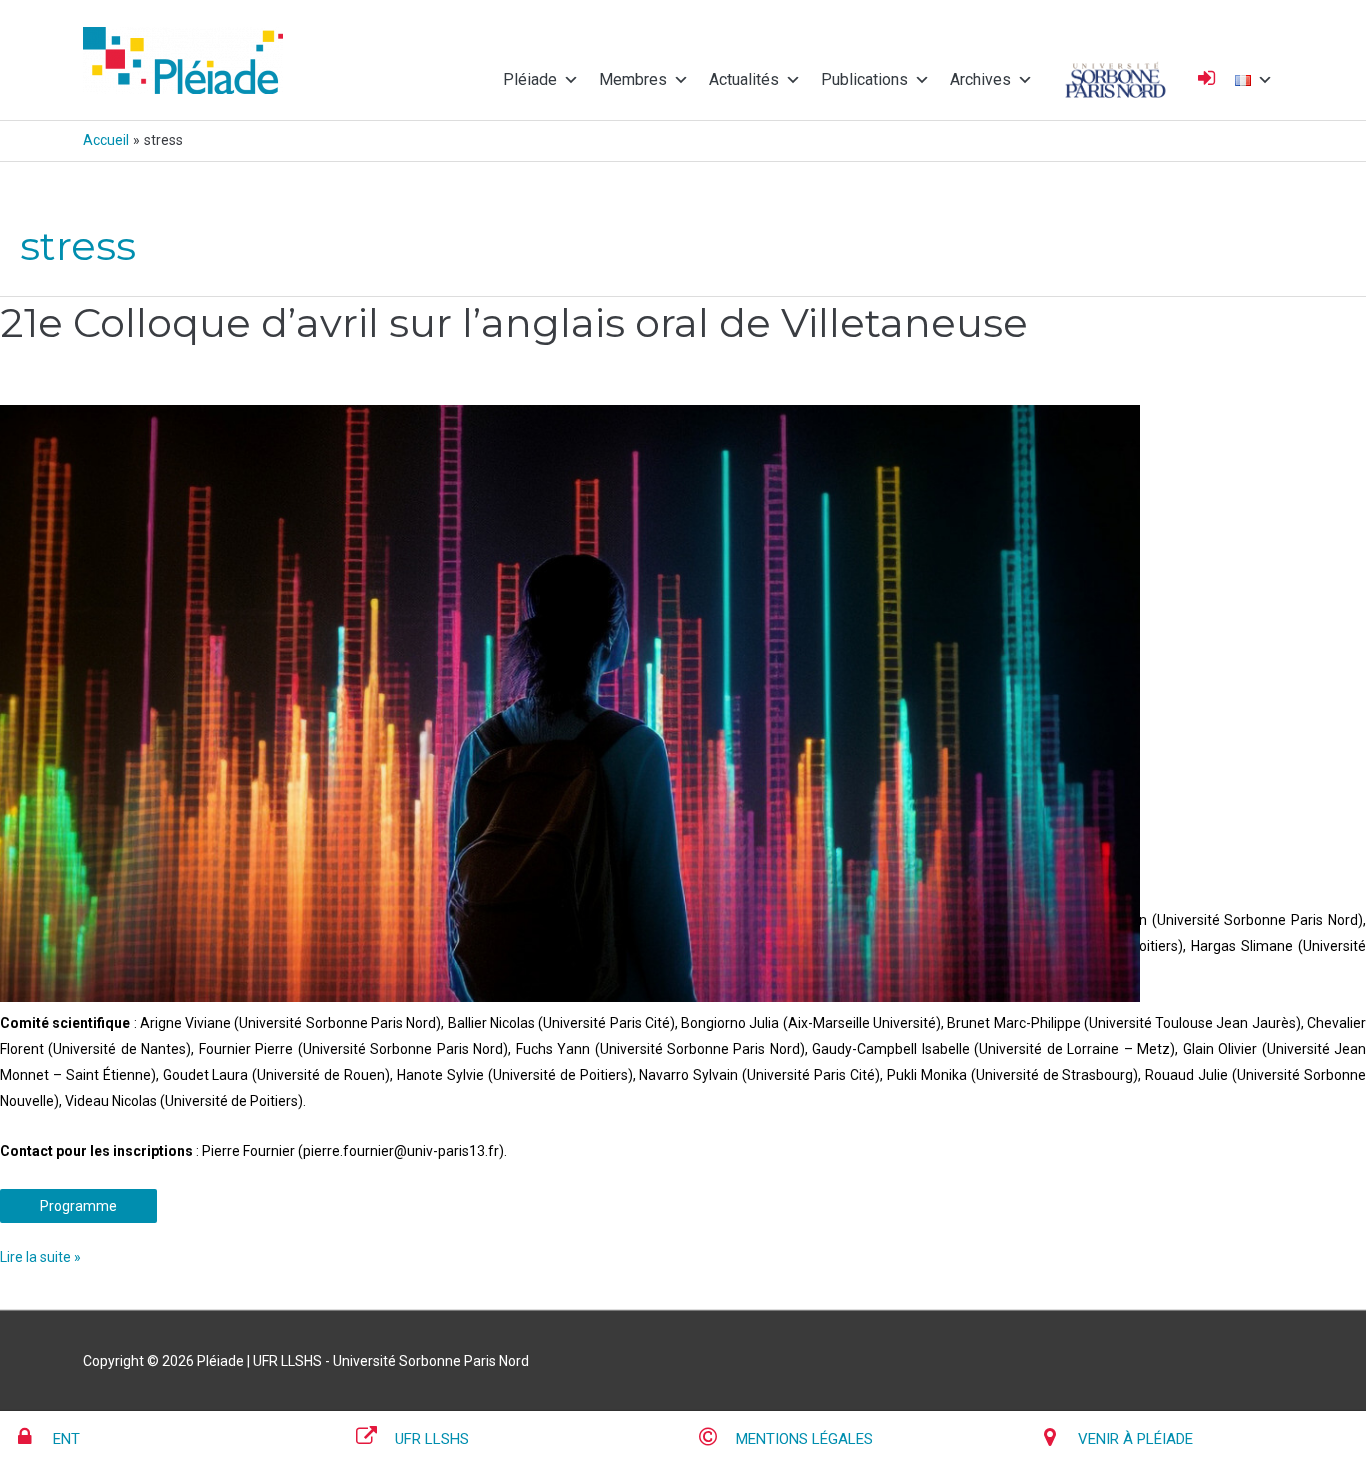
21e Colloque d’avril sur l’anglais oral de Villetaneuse (514, 322)
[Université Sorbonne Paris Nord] (1115, 80)
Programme (78, 1206)
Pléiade (530, 79)
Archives (980, 79)
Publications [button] (864, 79)
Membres (633, 79)
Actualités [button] (744, 79)
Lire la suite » (40, 1254)
